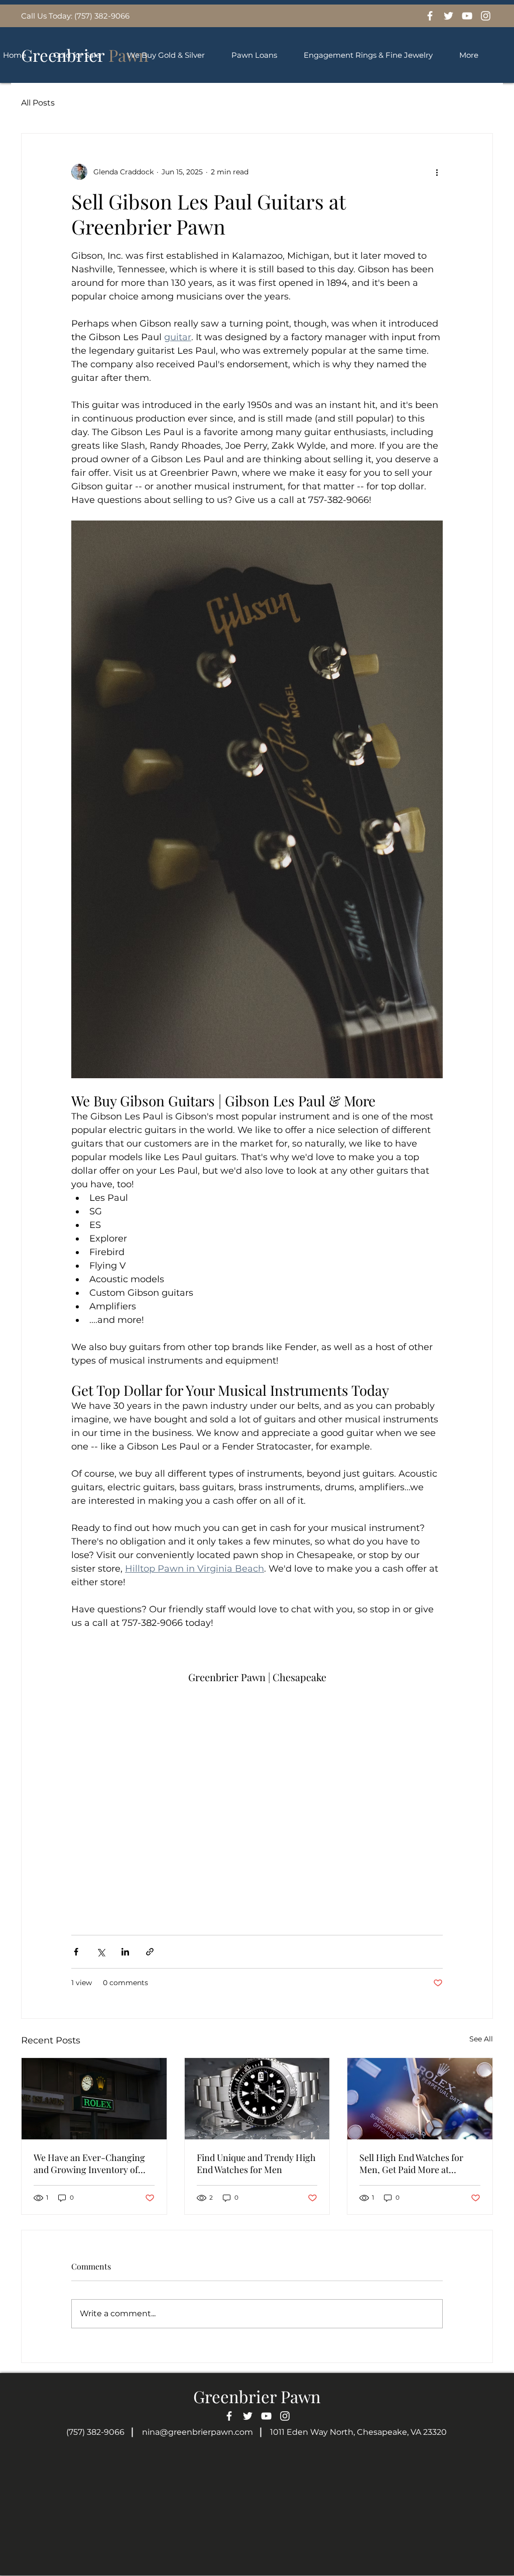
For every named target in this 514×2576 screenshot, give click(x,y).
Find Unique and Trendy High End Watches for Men (256, 2163)
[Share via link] (150, 1952)
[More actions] (437, 172)
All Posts (38, 103)
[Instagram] (486, 16)
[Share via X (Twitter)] (101, 1952)
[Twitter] (448, 16)
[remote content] (257, 1797)
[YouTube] (467, 16)
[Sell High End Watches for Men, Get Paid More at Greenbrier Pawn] (420, 2099)
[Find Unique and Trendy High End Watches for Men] (257, 2099)
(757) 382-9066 (95, 2432)
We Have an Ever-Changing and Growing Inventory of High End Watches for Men (89, 2163)
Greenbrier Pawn (257, 2396)
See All (481, 2039)
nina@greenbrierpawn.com (198, 2432)
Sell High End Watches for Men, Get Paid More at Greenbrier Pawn (411, 2163)
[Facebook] (430, 16)
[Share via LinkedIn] (125, 1952)
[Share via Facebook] (76, 1952)
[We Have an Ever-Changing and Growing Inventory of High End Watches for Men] (94, 2099)
